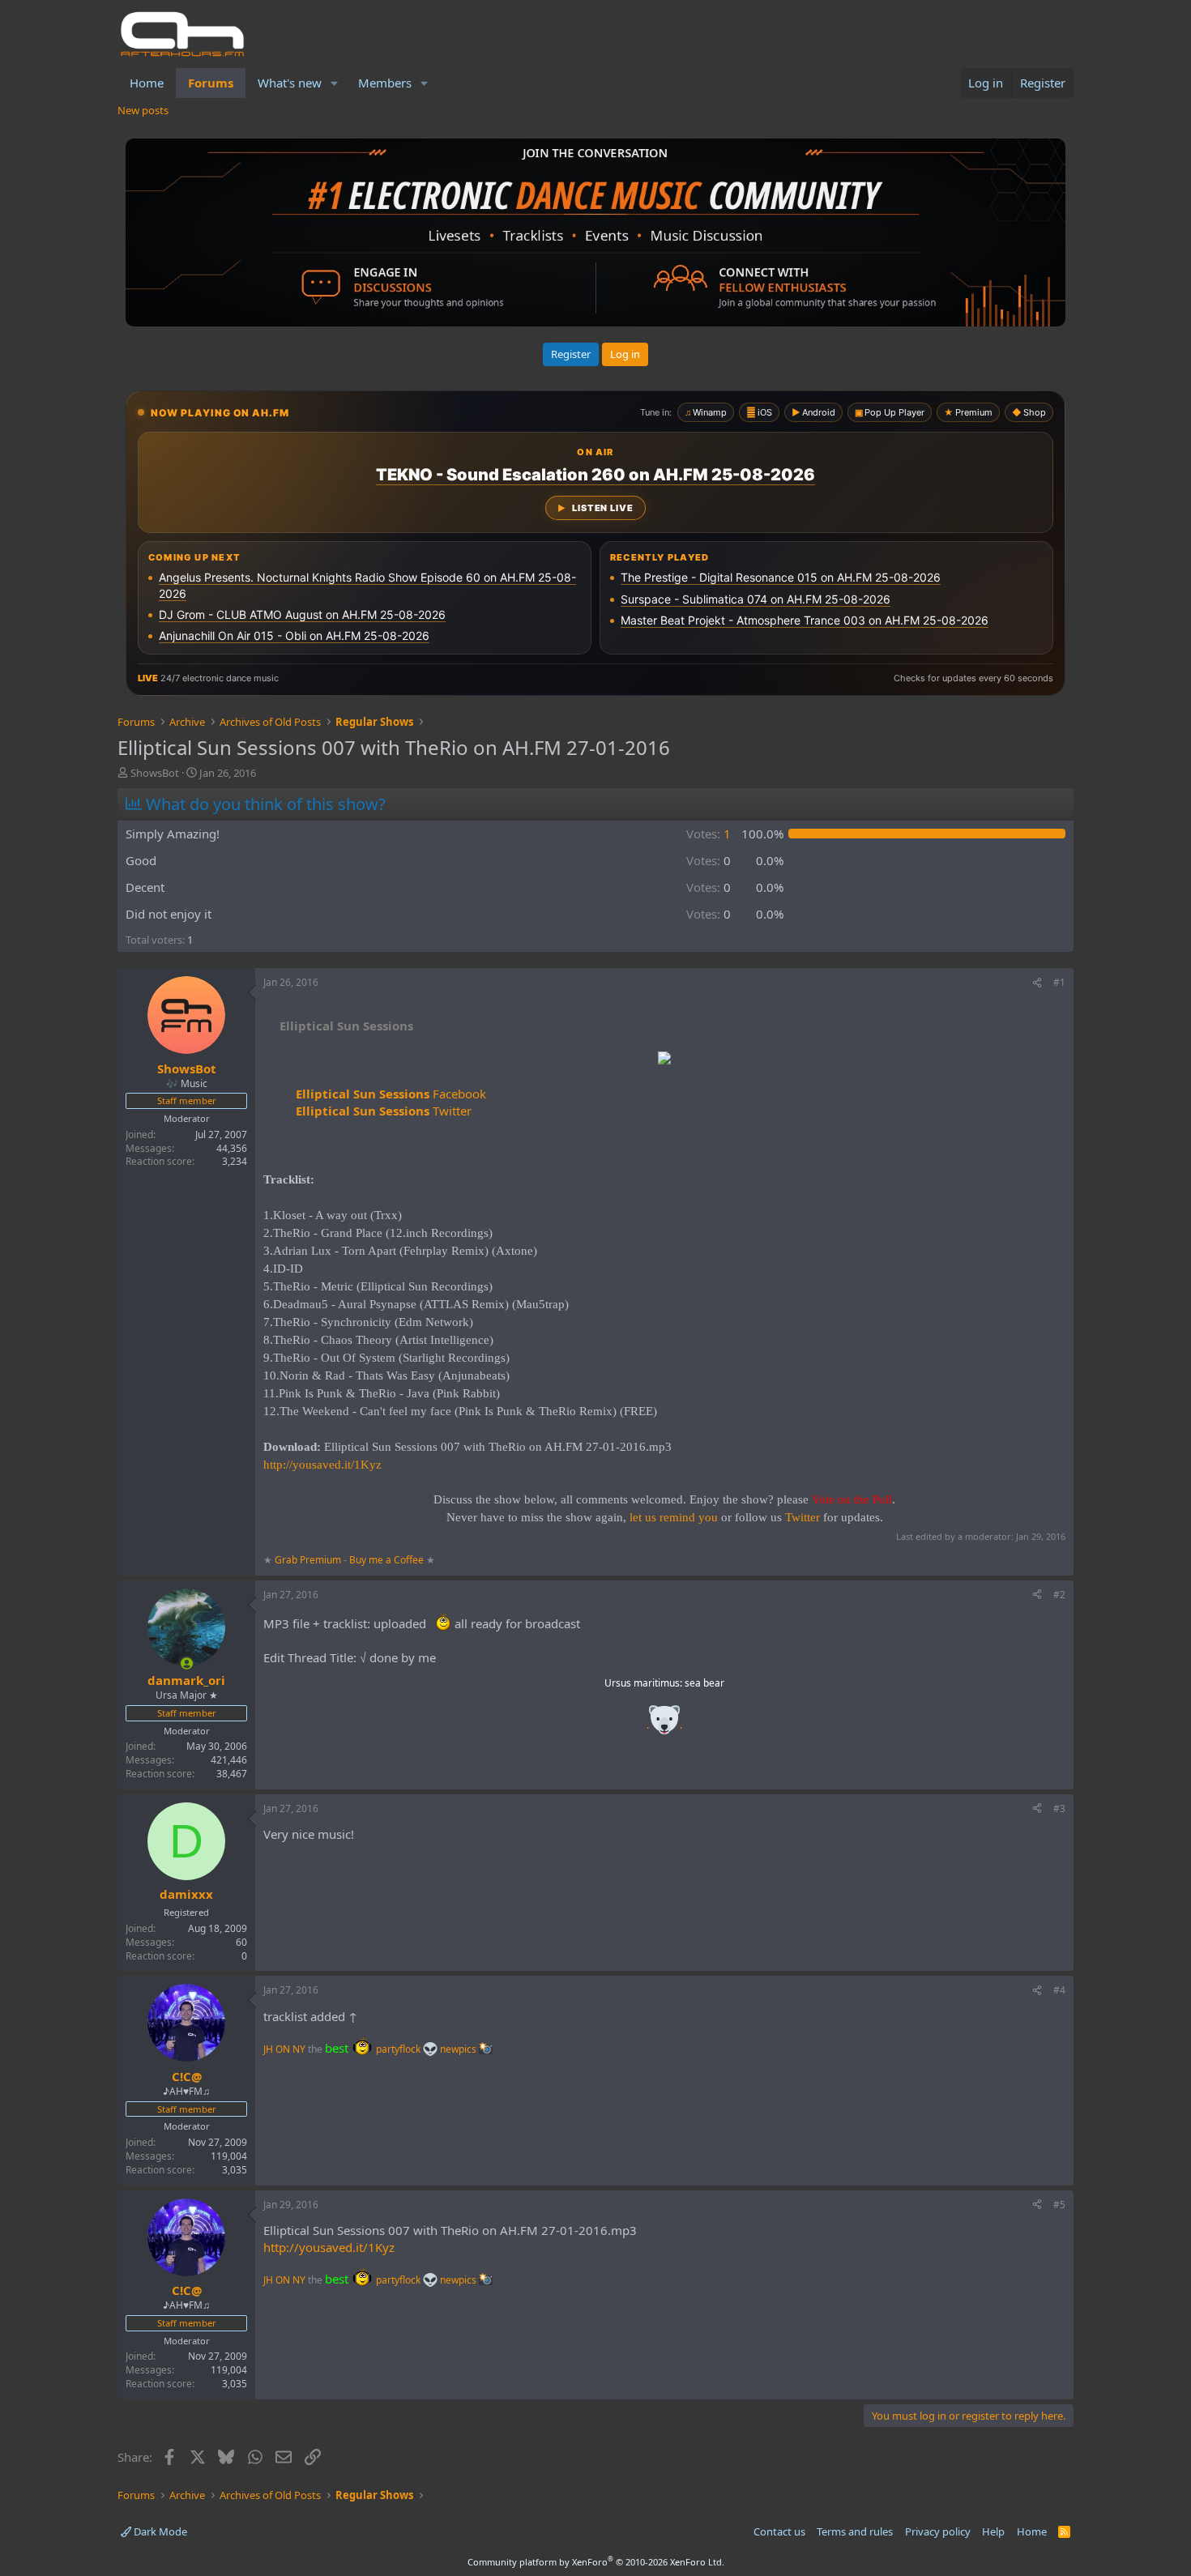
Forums (211, 83)
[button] (335, 83)
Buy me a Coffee (386, 1560)
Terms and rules (855, 2531)
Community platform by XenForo (596, 2562)
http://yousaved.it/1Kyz (322, 1465)
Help (993, 2531)
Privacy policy (938, 2531)
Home (147, 83)
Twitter (384, 1111)
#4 (1059, 1990)
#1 (1059, 982)
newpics (459, 2049)
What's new (290, 83)
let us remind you (674, 1517)
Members (385, 83)
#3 (1059, 1808)
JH (268, 2049)
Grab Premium (309, 1560)
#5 (1059, 2205)
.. (664, 1725)
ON (283, 2049)
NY (299, 2049)
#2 (1059, 1595)
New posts (143, 110)
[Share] (1037, 983)
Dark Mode (159, 2531)
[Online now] (187, 1663)
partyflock (399, 2049)
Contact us (779, 2531)
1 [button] (709, 834)
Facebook (391, 1094)
